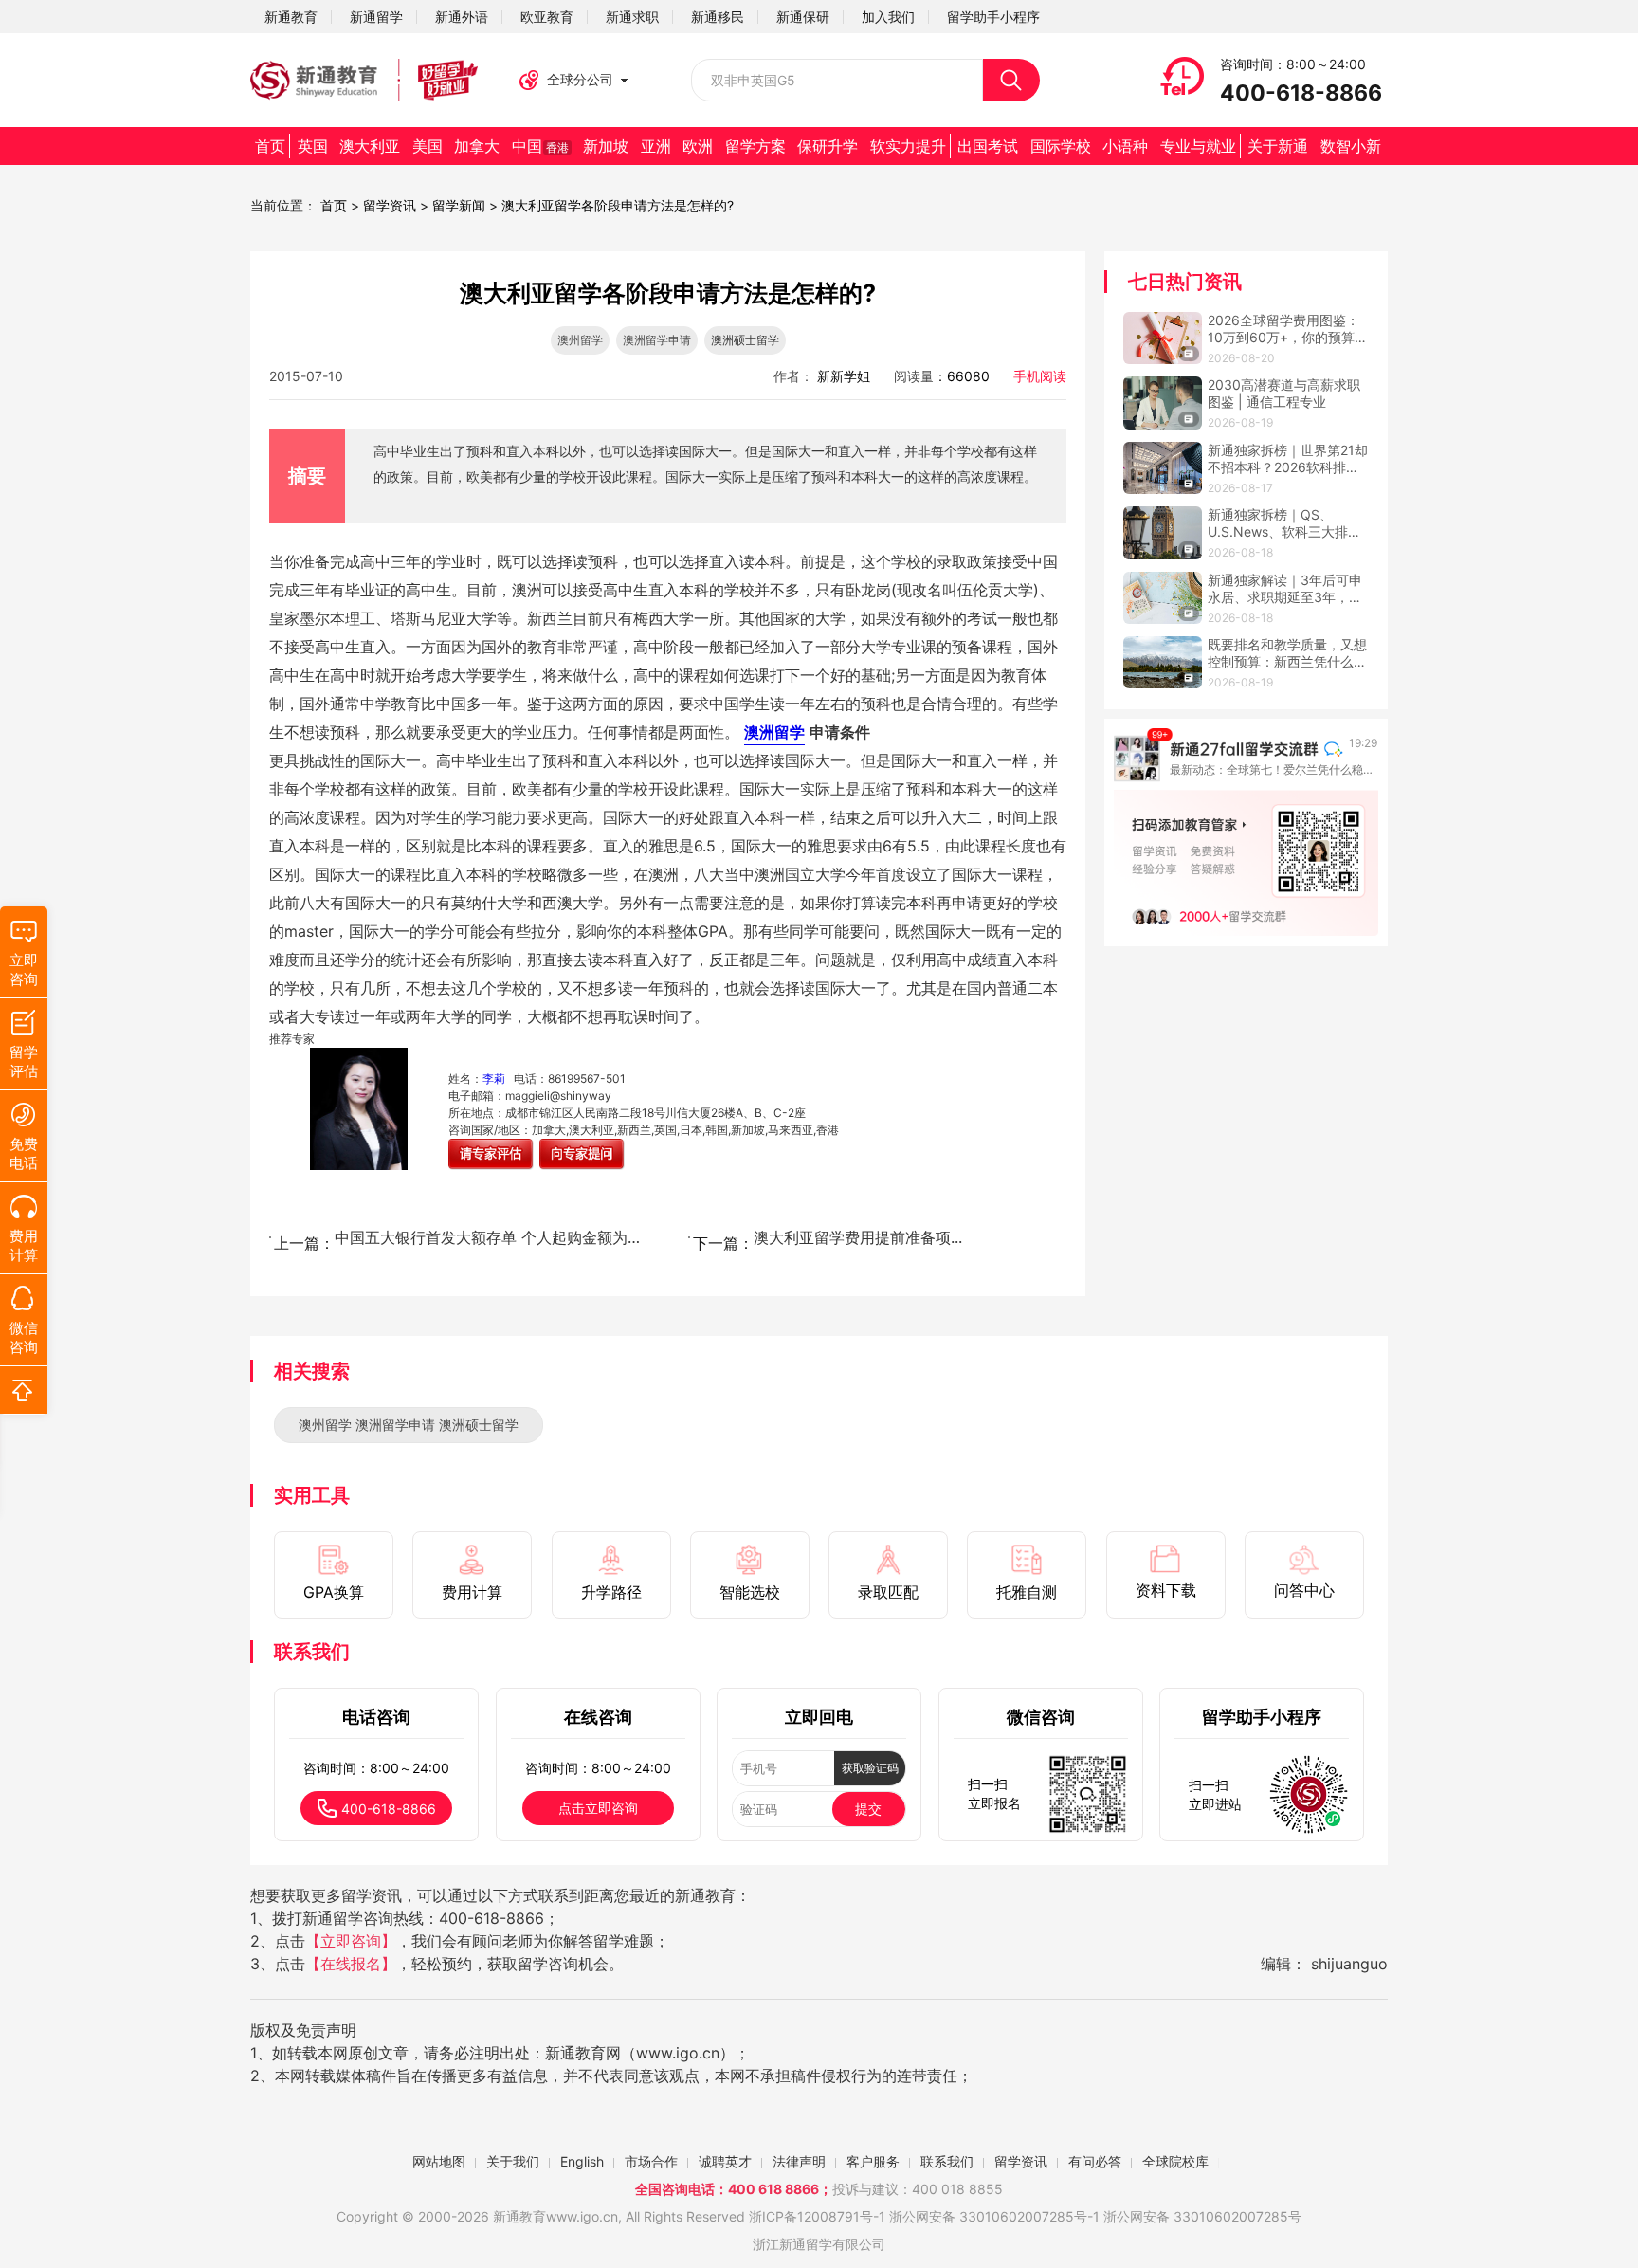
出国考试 (988, 146)
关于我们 (513, 2161)
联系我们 (947, 2161)
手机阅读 (1040, 376)
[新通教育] (364, 81)
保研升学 (828, 146)
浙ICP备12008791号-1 (817, 2216)
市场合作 (651, 2161)
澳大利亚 (370, 146)
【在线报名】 (351, 1964)
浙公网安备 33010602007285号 (988, 2216)
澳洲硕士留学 (745, 340)
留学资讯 (390, 205)
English (582, 2161)
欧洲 (698, 146)
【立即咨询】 (351, 1941)
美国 (428, 146)
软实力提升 (908, 146)
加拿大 (477, 146)
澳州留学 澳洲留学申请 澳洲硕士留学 (409, 1425)
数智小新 (1351, 146)
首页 (270, 146)
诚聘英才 (725, 2161)
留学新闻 (459, 205)
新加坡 (606, 146)
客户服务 (873, 2161)
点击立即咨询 (598, 1808)
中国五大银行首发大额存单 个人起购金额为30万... (491, 1237)
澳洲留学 (774, 732)
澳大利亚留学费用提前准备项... (858, 1237)
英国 (313, 146)
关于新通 (1278, 146)
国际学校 (1061, 146)
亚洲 (656, 146)
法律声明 (799, 2161)
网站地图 (439, 2161)
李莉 (494, 1079)
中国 (540, 146)
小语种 (1125, 146)
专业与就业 (1198, 146)
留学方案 (755, 146)
